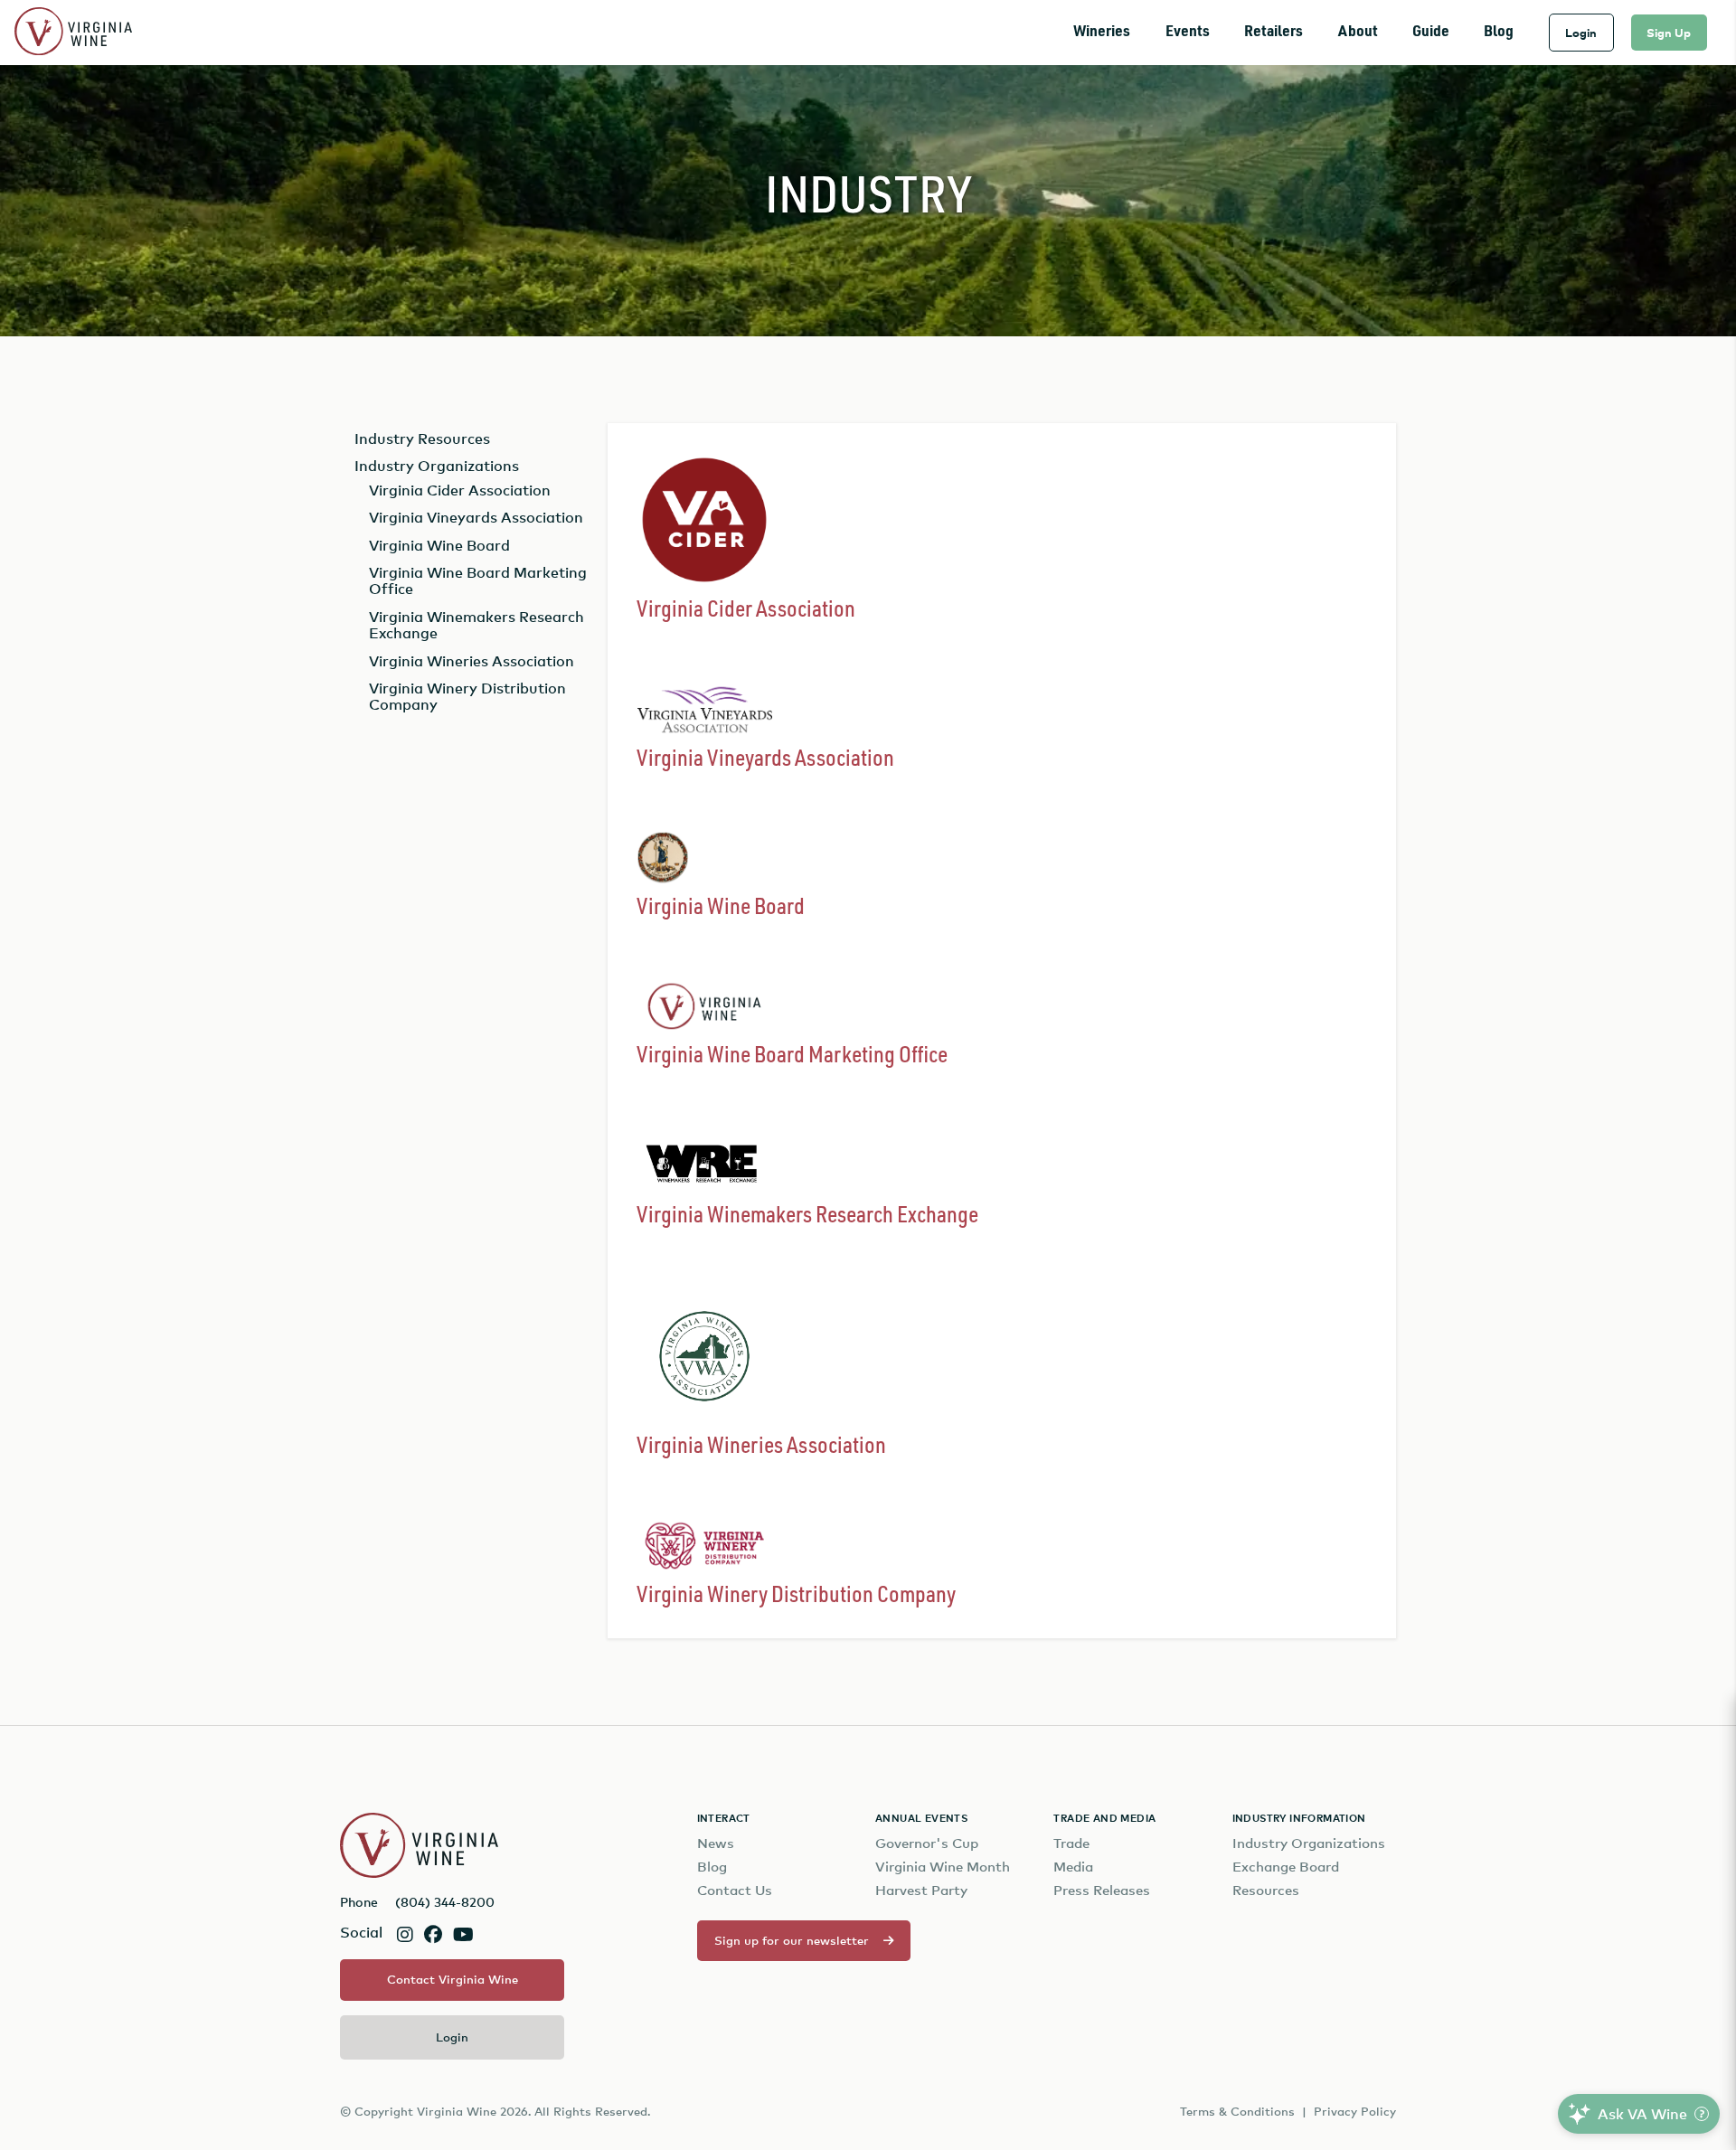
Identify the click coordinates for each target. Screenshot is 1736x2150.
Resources (1266, 1890)
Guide (1431, 32)
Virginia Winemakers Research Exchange (476, 625)
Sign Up (1669, 33)
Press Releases (1102, 1890)
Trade (1071, 1843)
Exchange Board (1286, 1867)
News (716, 1843)
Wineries (1102, 32)
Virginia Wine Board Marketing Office (478, 580)
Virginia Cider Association (460, 490)
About (1358, 32)
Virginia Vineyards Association (476, 517)
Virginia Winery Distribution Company (467, 696)
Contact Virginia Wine (453, 1979)
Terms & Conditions (1237, 2111)
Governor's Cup (927, 1843)
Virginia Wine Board (439, 545)
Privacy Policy (1355, 2111)
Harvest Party (921, 1890)
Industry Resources (422, 438)
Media (1073, 1867)
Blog (1499, 32)
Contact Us (735, 1890)
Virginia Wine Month (943, 1867)
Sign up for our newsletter (792, 1940)
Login (1581, 33)
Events (1188, 32)
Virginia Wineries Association (472, 661)
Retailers (1274, 32)
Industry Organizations (437, 466)
